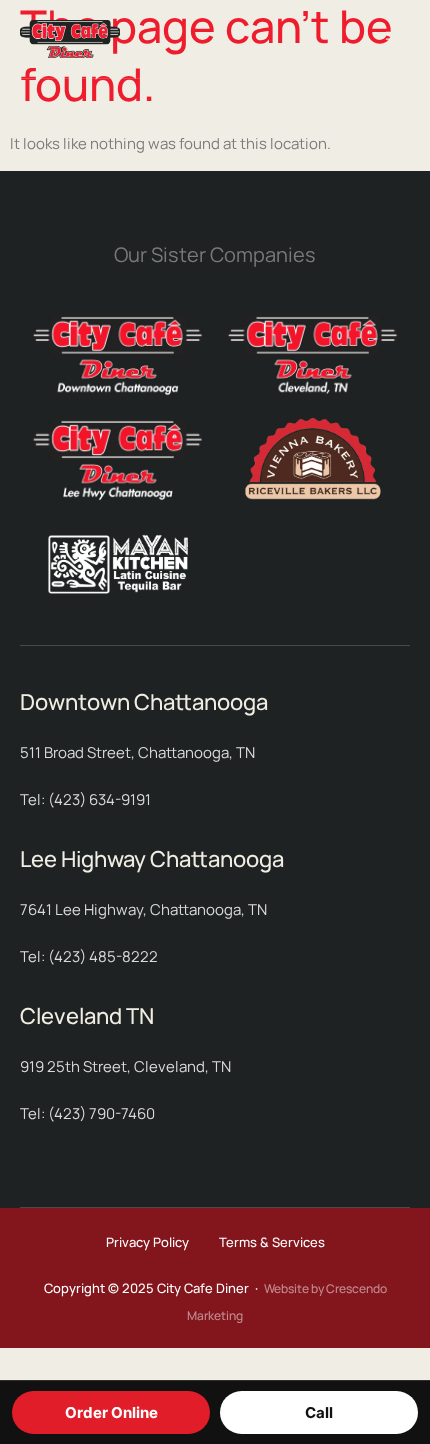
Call (319, 1412)
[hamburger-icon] (396, 41)
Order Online (111, 1412)
